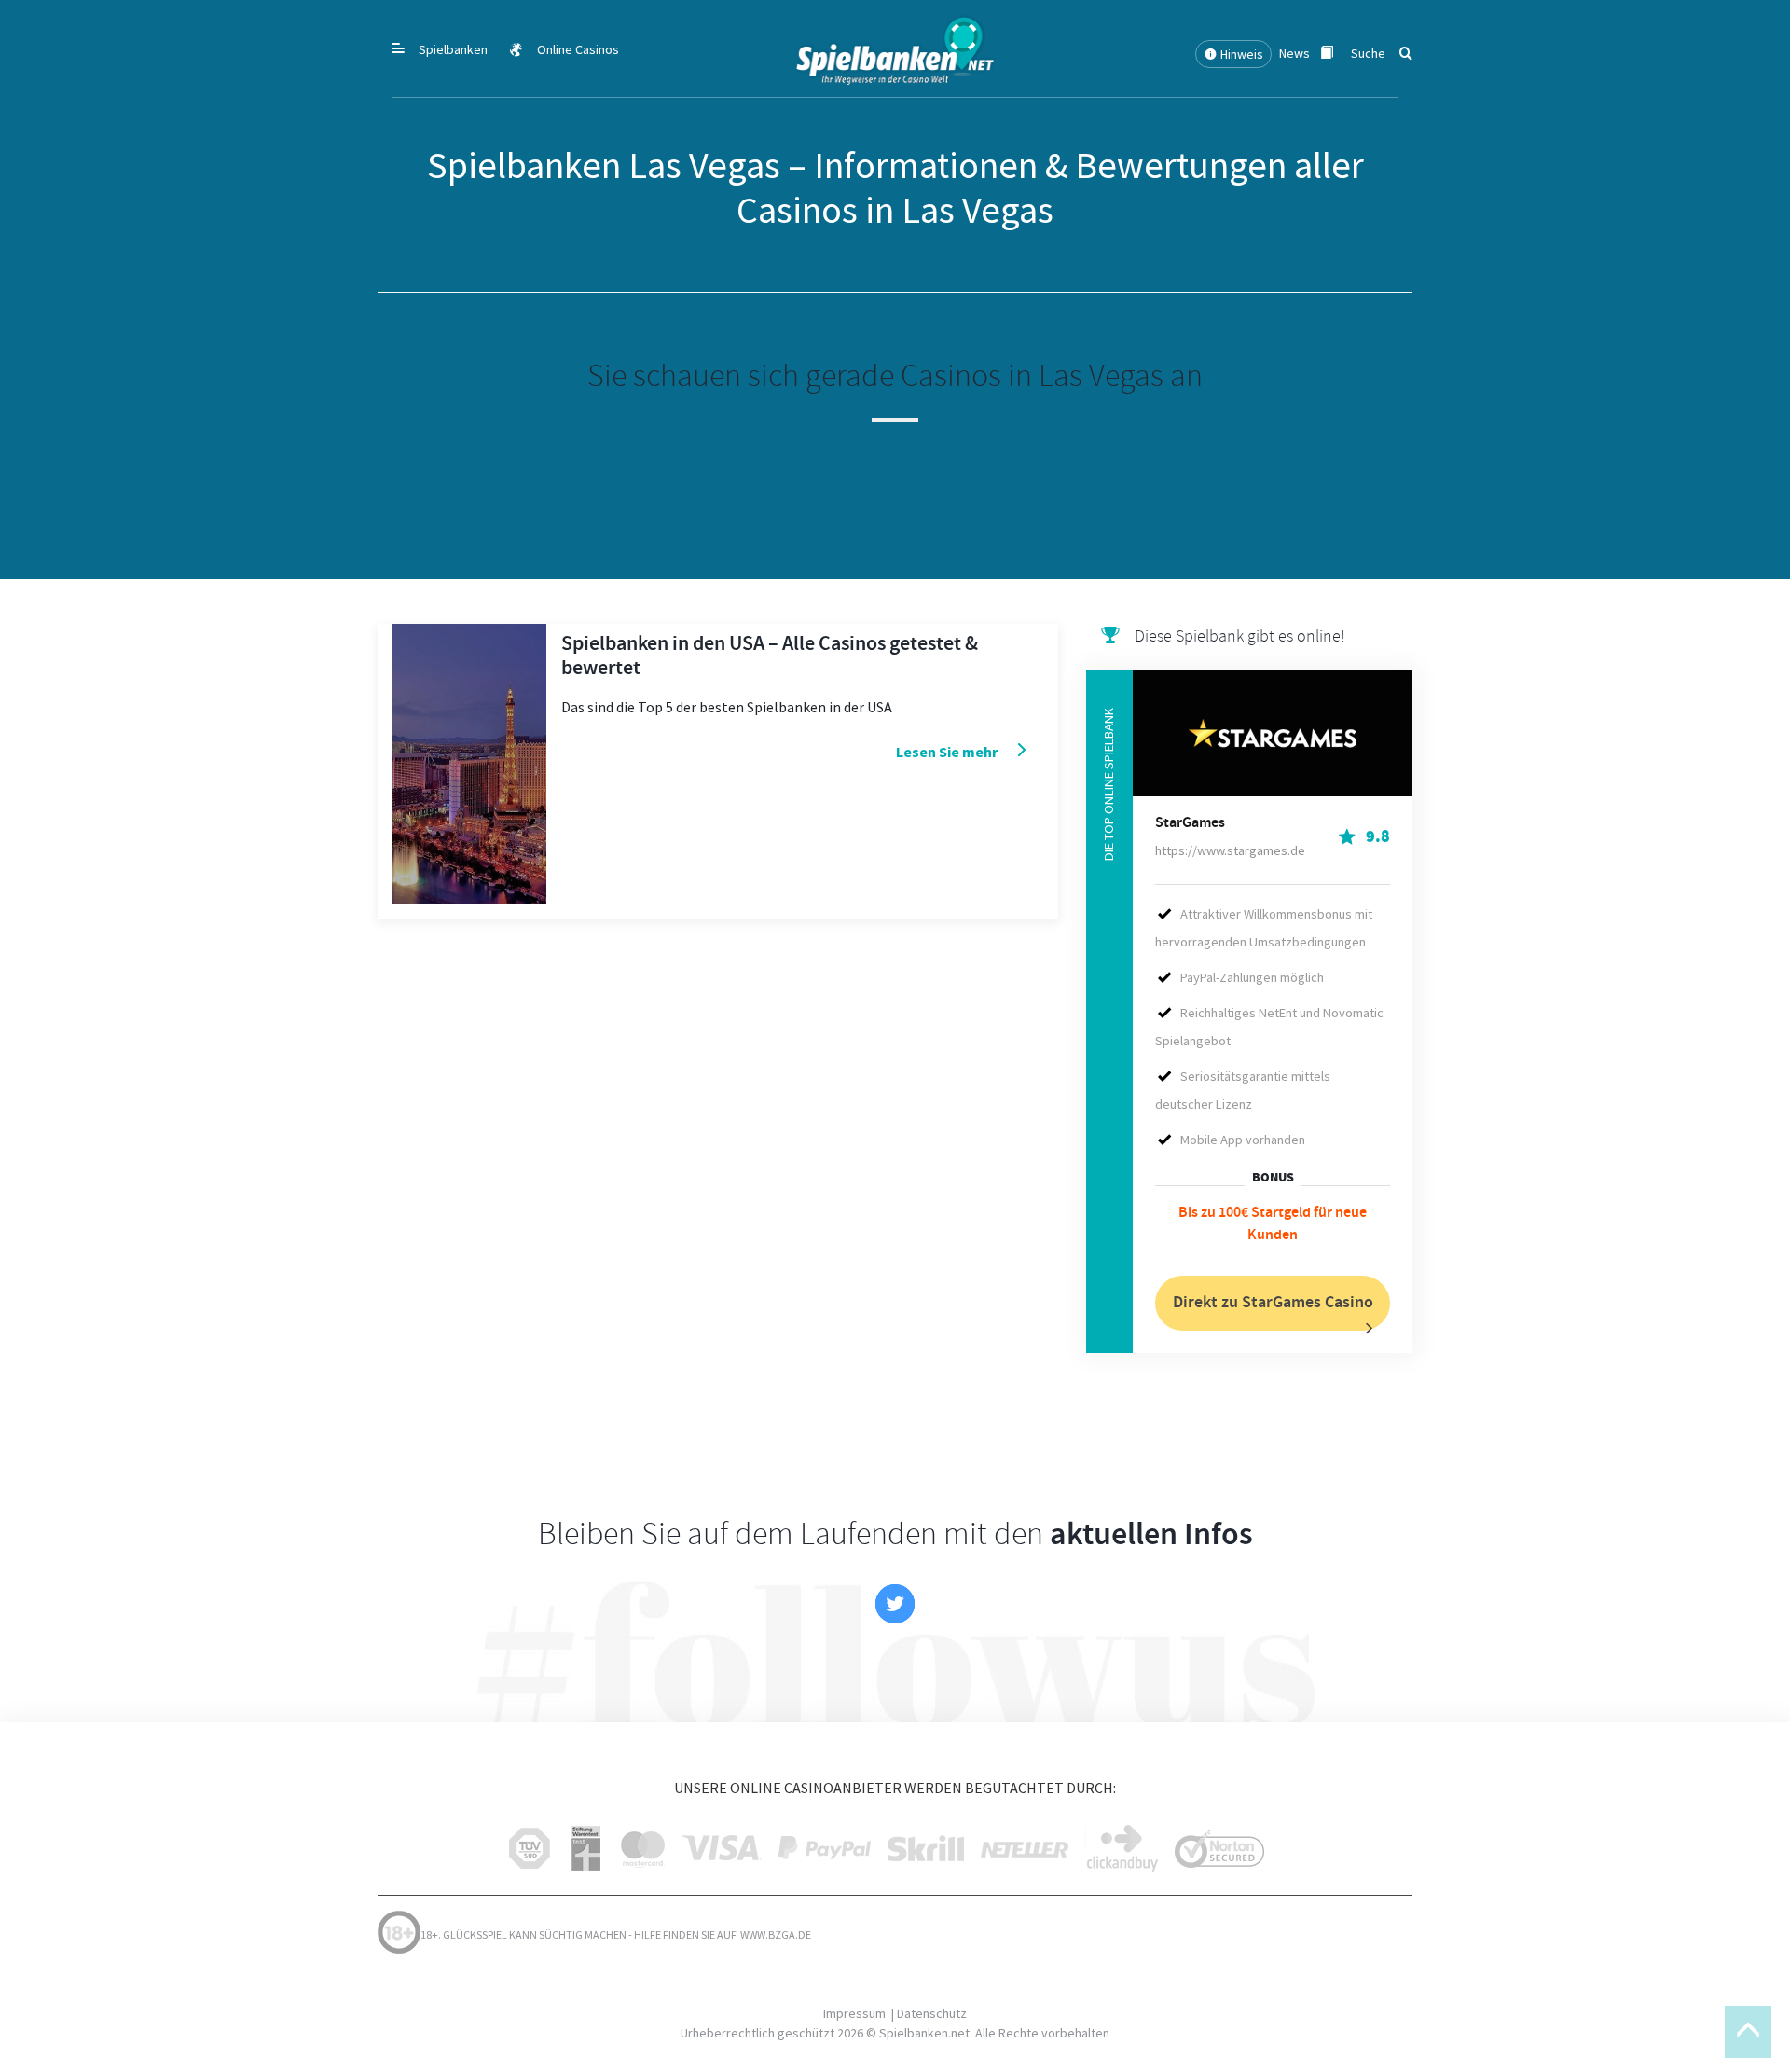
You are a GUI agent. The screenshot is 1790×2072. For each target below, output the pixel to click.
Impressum (854, 2013)
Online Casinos (578, 49)
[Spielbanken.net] (895, 48)
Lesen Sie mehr (947, 752)
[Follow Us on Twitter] (895, 1604)
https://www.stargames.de (1230, 850)
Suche (1368, 53)
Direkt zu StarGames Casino (1273, 1302)
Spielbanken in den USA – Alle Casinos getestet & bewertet (770, 655)
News (1296, 53)
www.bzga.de (775, 1934)
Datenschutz (932, 2013)
